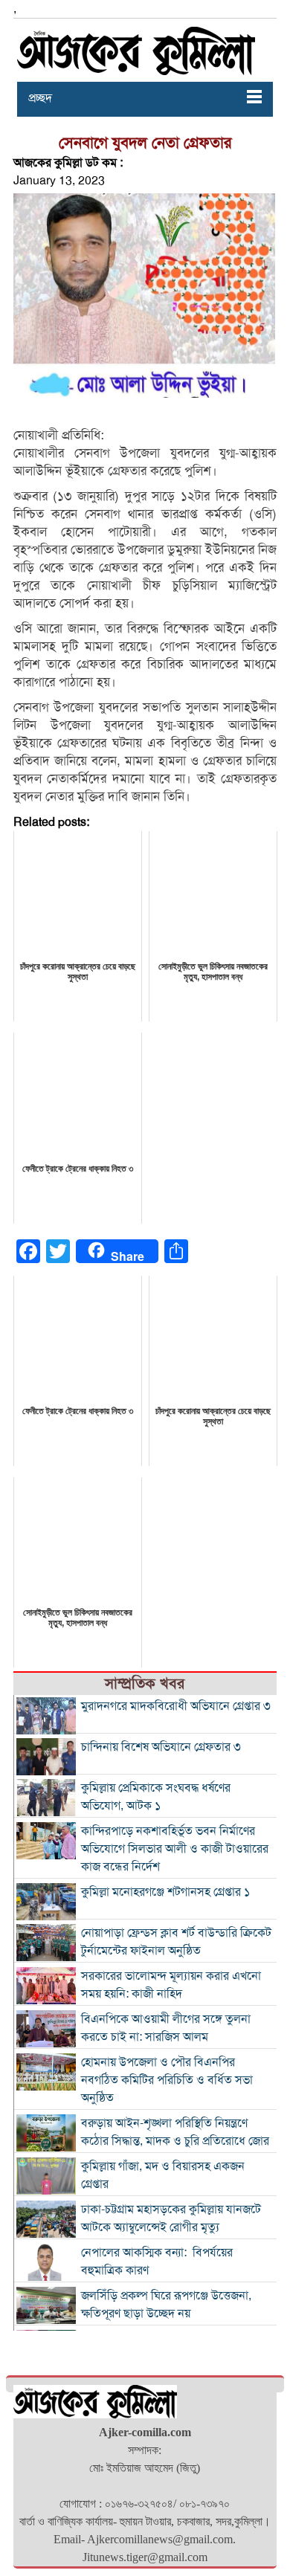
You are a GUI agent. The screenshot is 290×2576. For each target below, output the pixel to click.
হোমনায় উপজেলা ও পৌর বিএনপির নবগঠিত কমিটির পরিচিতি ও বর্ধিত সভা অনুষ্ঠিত (167, 2080)
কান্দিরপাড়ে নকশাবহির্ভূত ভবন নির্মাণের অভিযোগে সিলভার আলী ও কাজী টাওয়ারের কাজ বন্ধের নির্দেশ (175, 1849)
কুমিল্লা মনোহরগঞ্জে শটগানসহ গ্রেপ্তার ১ (165, 1892)
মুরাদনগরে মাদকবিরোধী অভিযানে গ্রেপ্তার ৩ (176, 1706)
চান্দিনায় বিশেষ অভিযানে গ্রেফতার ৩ (161, 1747)
